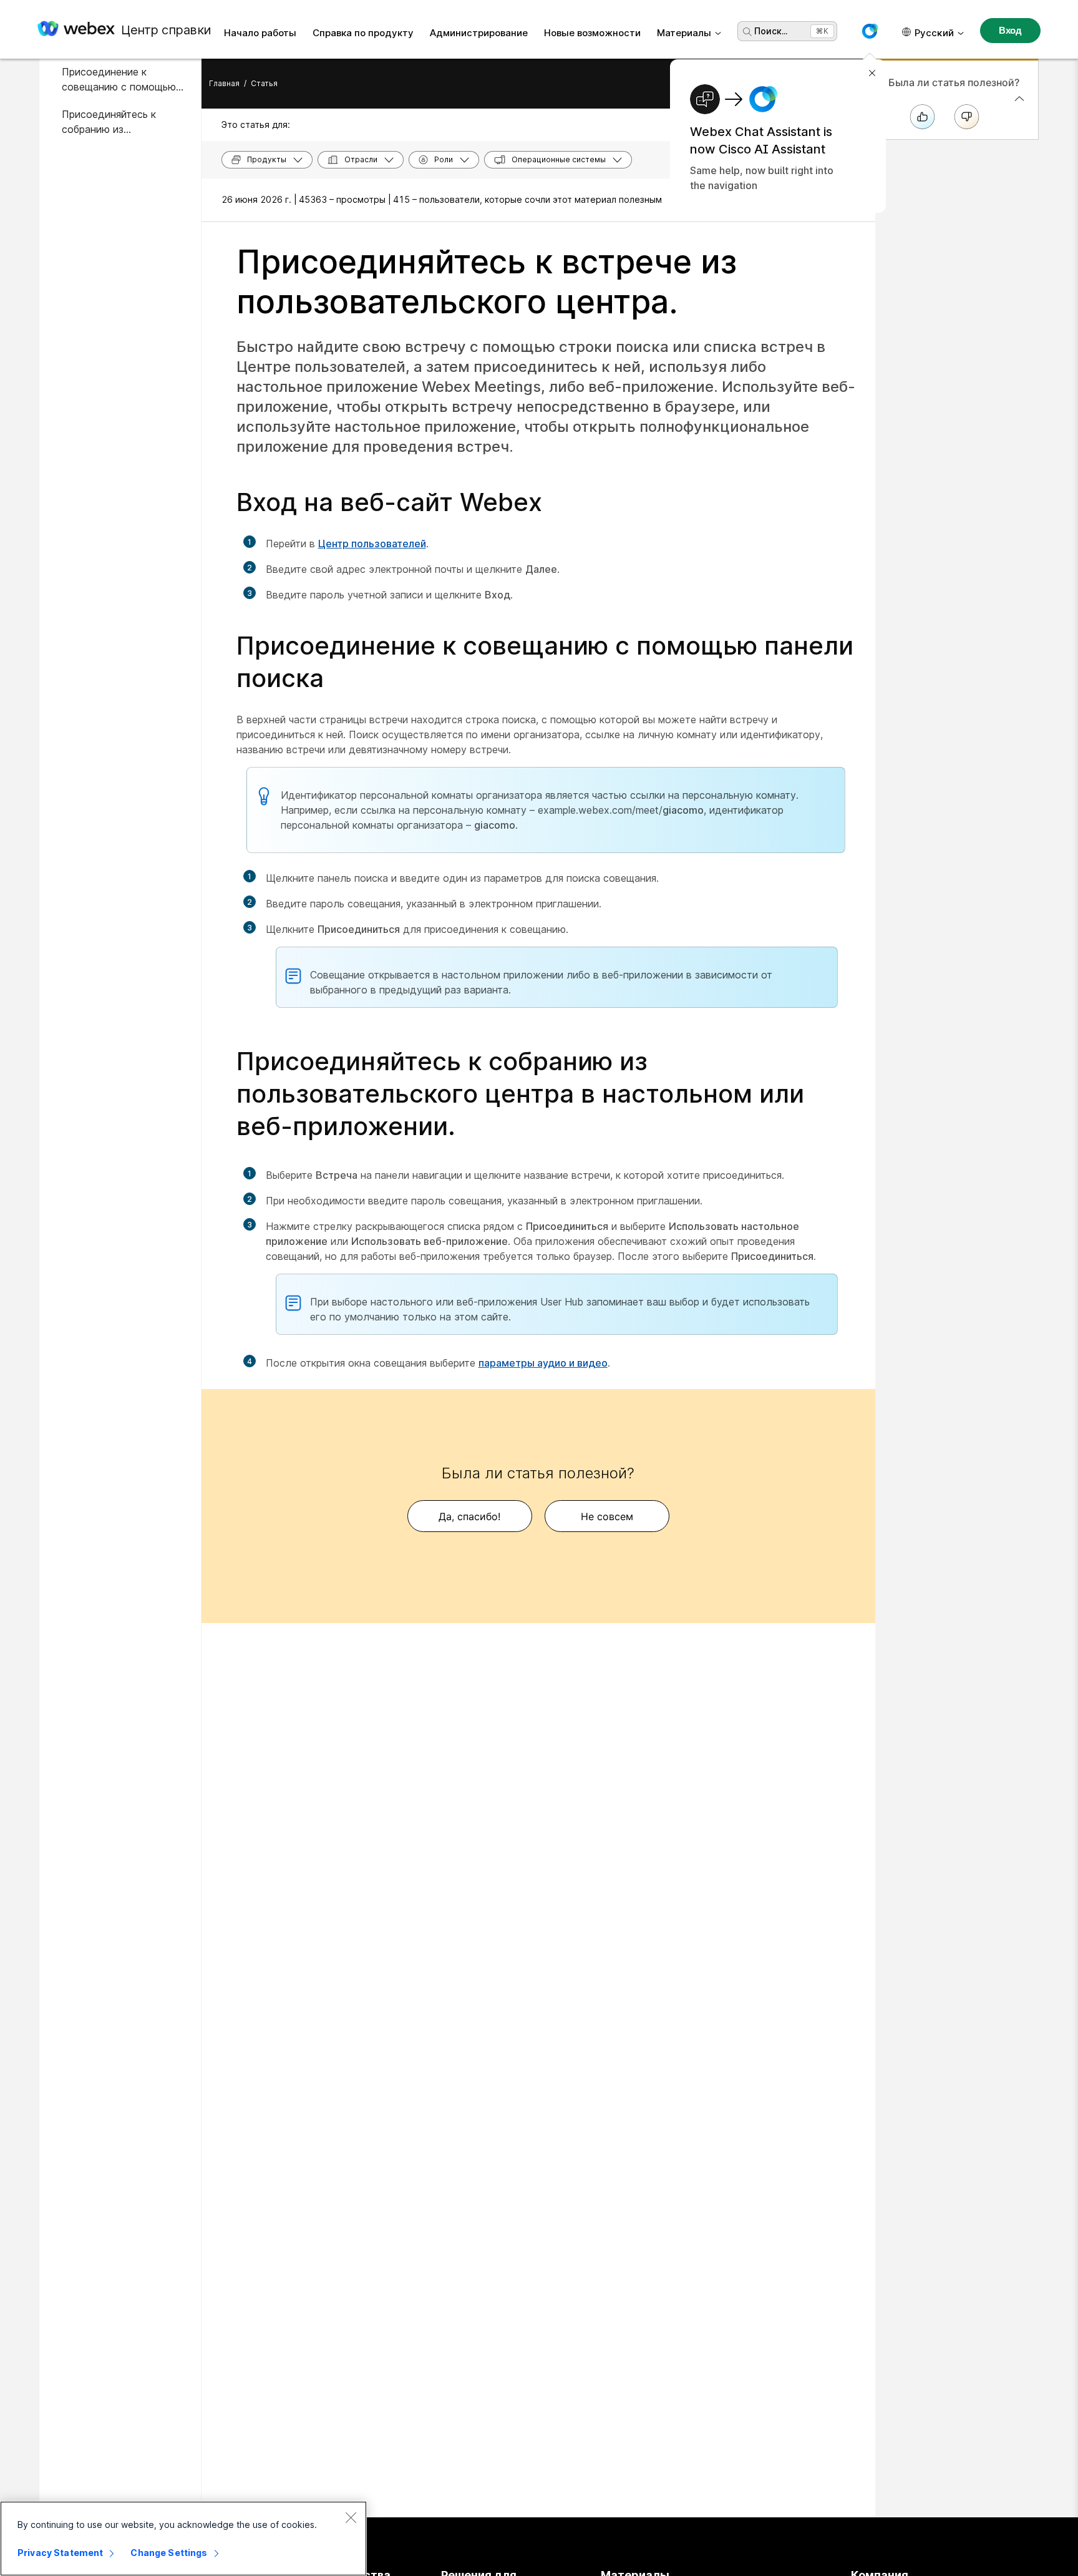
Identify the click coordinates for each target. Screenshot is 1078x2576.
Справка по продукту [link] (363, 33)
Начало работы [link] (260, 33)
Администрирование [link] (479, 33)
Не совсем (607, 1516)
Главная (224, 83)
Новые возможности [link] (592, 33)
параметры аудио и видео (543, 1363)
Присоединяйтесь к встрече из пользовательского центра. (487, 282)
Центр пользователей (372, 544)
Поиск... (771, 31)
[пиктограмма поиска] (747, 32)
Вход (1010, 30)
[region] (183, 2539)
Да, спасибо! (469, 1516)
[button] (870, 31)
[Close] (351, 2517)
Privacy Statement (60, 2553)
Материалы (684, 33)
